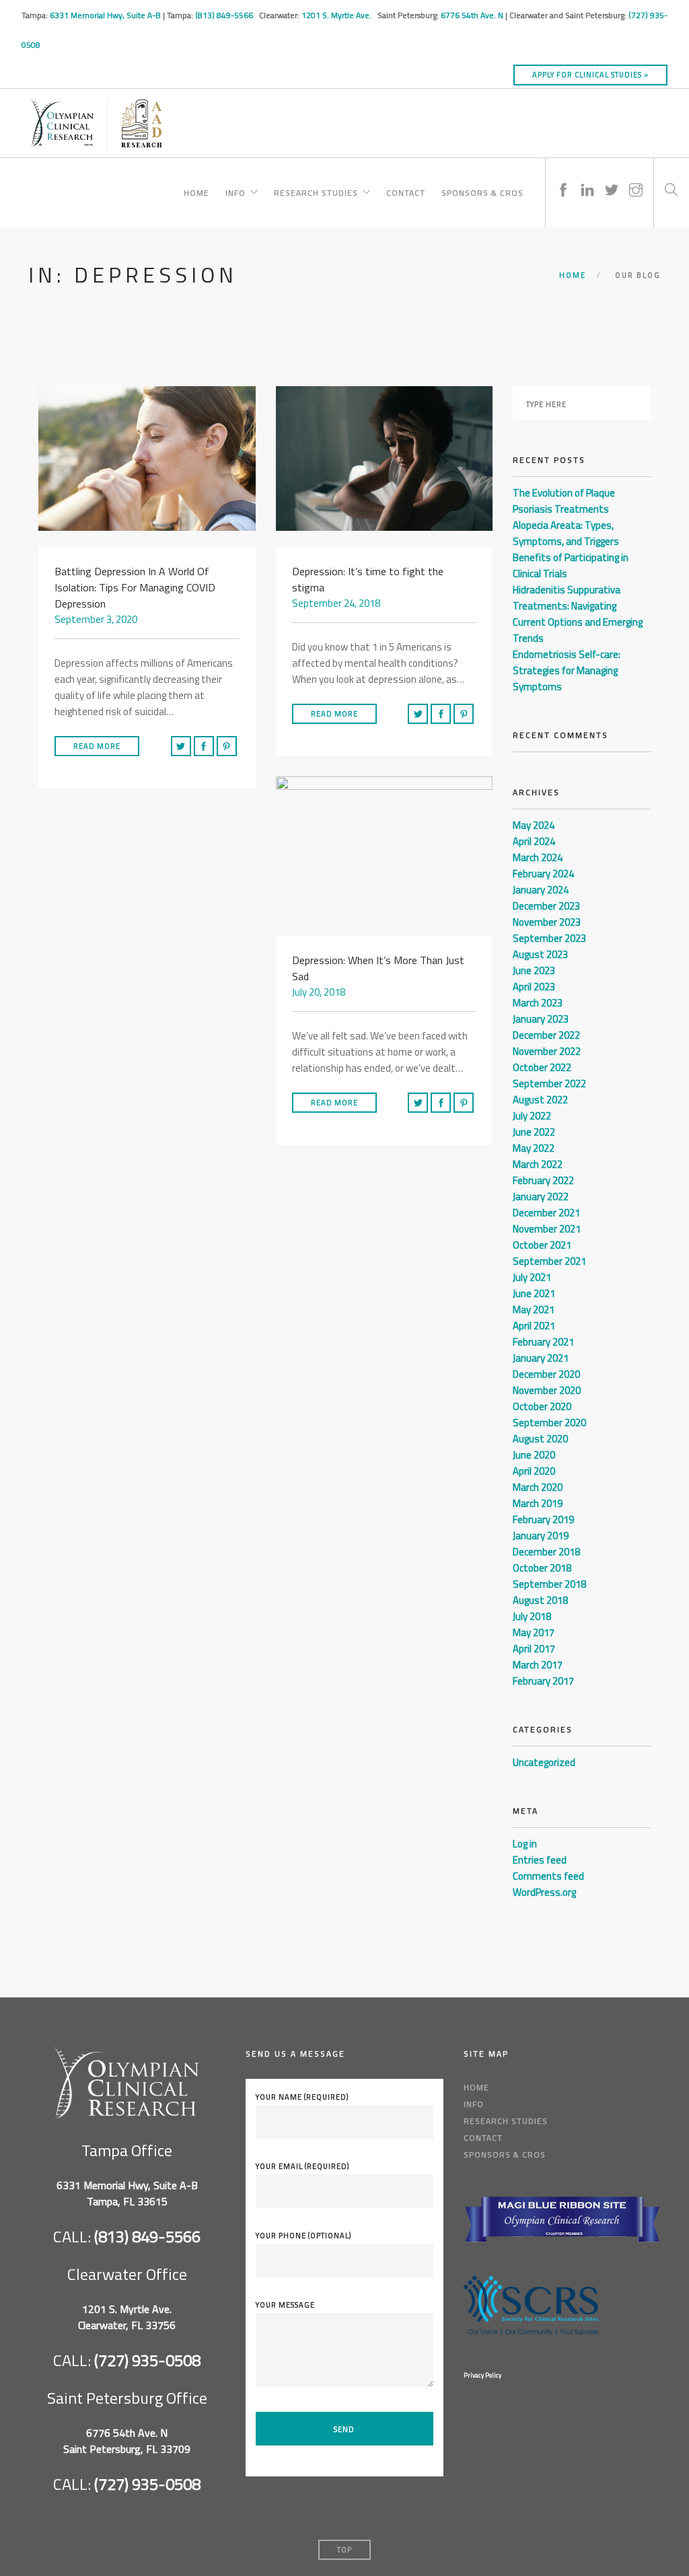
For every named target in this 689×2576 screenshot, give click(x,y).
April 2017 (534, 1649)
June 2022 (534, 1132)
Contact (406, 191)
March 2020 (538, 1487)
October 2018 (542, 1568)
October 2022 (542, 1067)
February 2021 (543, 1342)
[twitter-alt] (612, 177)
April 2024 (534, 841)
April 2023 (534, 987)
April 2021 (534, 1326)
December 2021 (546, 1213)
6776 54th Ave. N (472, 15)
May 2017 (534, 1632)
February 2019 (543, 1519)
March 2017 (538, 1665)
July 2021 (532, 1277)
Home (196, 191)
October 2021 (542, 1245)
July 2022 (532, 1116)
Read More (97, 746)
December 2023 (546, 906)
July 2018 (532, 1616)
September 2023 (549, 938)
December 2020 (546, 1374)
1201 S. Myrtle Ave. (337, 15)
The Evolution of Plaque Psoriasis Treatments (564, 501)
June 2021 (534, 1293)
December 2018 (546, 1552)
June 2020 (534, 1455)
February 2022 (543, 1180)
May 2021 (534, 1310)
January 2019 (541, 1536)
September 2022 (549, 1083)
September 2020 (549, 1423)
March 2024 (538, 857)
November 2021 (547, 1229)
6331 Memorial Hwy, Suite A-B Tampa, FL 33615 (127, 2193)
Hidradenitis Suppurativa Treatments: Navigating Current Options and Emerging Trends (578, 614)
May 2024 (534, 825)
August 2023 (540, 954)
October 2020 (542, 1406)
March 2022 (538, 1164)
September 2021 (549, 1261)
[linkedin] (587, 177)
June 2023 (534, 970)
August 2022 (540, 1100)
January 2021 (541, 1358)
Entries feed (540, 1860)
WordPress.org (544, 1892)
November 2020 (547, 1390)
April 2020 (534, 1471)
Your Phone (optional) (303, 2236)
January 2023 (541, 1019)
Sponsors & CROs (482, 191)
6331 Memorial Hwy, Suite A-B (105, 15)
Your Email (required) (302, 2166)
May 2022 (534, 1148)
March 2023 (538, 1003)
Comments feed (548, 1876)
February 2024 (543, 874)
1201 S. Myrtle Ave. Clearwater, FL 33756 (127, 2317)
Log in (525, 1844)
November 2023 (547, 922)
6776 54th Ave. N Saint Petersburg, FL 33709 (127, 2441)
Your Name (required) (302, 2097)
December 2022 (546, 1035)
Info (235, 191)
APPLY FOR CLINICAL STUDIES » (590, 75)
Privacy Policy (482, 2375)
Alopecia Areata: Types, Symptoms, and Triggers (566, 533)
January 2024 (541, 890)
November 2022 (547, 1051)
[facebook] (563, 177)
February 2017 (543, 1681)
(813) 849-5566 (225, 15)
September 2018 (549, 1584)
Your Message (285, 2305)
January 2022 (541, 1197)
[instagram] (636, 177)
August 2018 (540, 1600)
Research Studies (316, 191)
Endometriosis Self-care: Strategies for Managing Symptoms (567, 670)
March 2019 (538, 1503)
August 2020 (540, 1439)
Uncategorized (544, 1762)
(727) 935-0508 (147, 2360)
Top (344, 2550)
